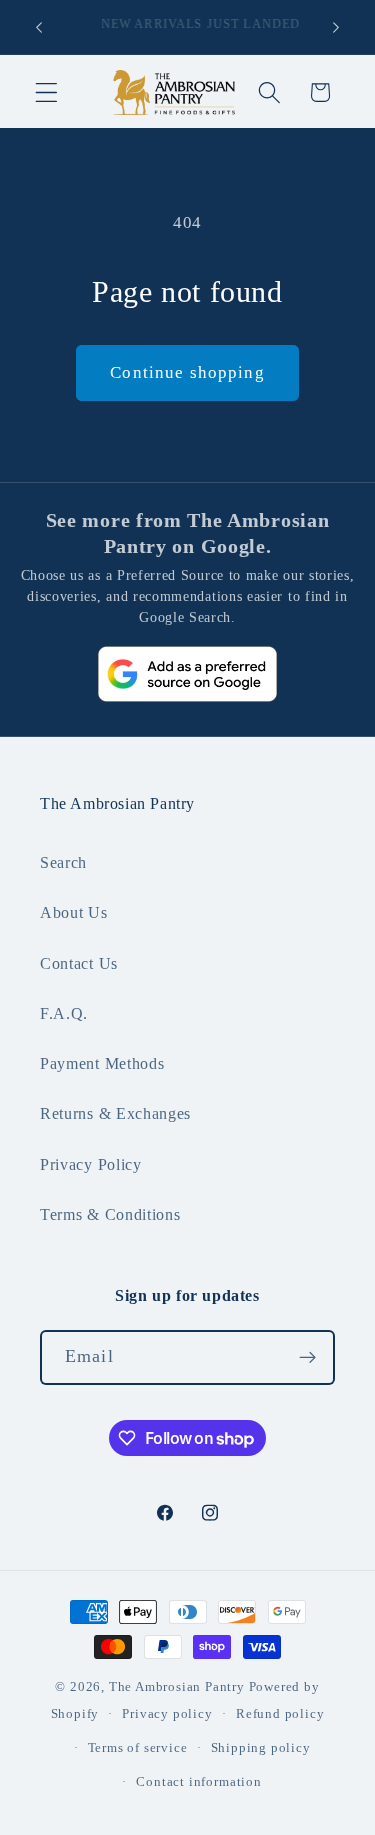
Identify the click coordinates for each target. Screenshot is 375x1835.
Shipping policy (261, 1748)
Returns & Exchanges (115, 1113)
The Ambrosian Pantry (177, 1687)
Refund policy (280, 1714)
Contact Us (79, 963)
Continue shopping (187, 372)
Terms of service (138, 1748)
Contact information (198, 1782)
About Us (74, 912)
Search (63, 862)
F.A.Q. (64, 1013)
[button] (46, 92)
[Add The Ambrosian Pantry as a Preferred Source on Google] (188, 674)
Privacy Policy (91, 1164)
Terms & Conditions (110, 1214)
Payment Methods (102, 1063)
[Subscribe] (307, 1358)
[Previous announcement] (39, 27)
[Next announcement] (336, 27)
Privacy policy (167, 1714)
